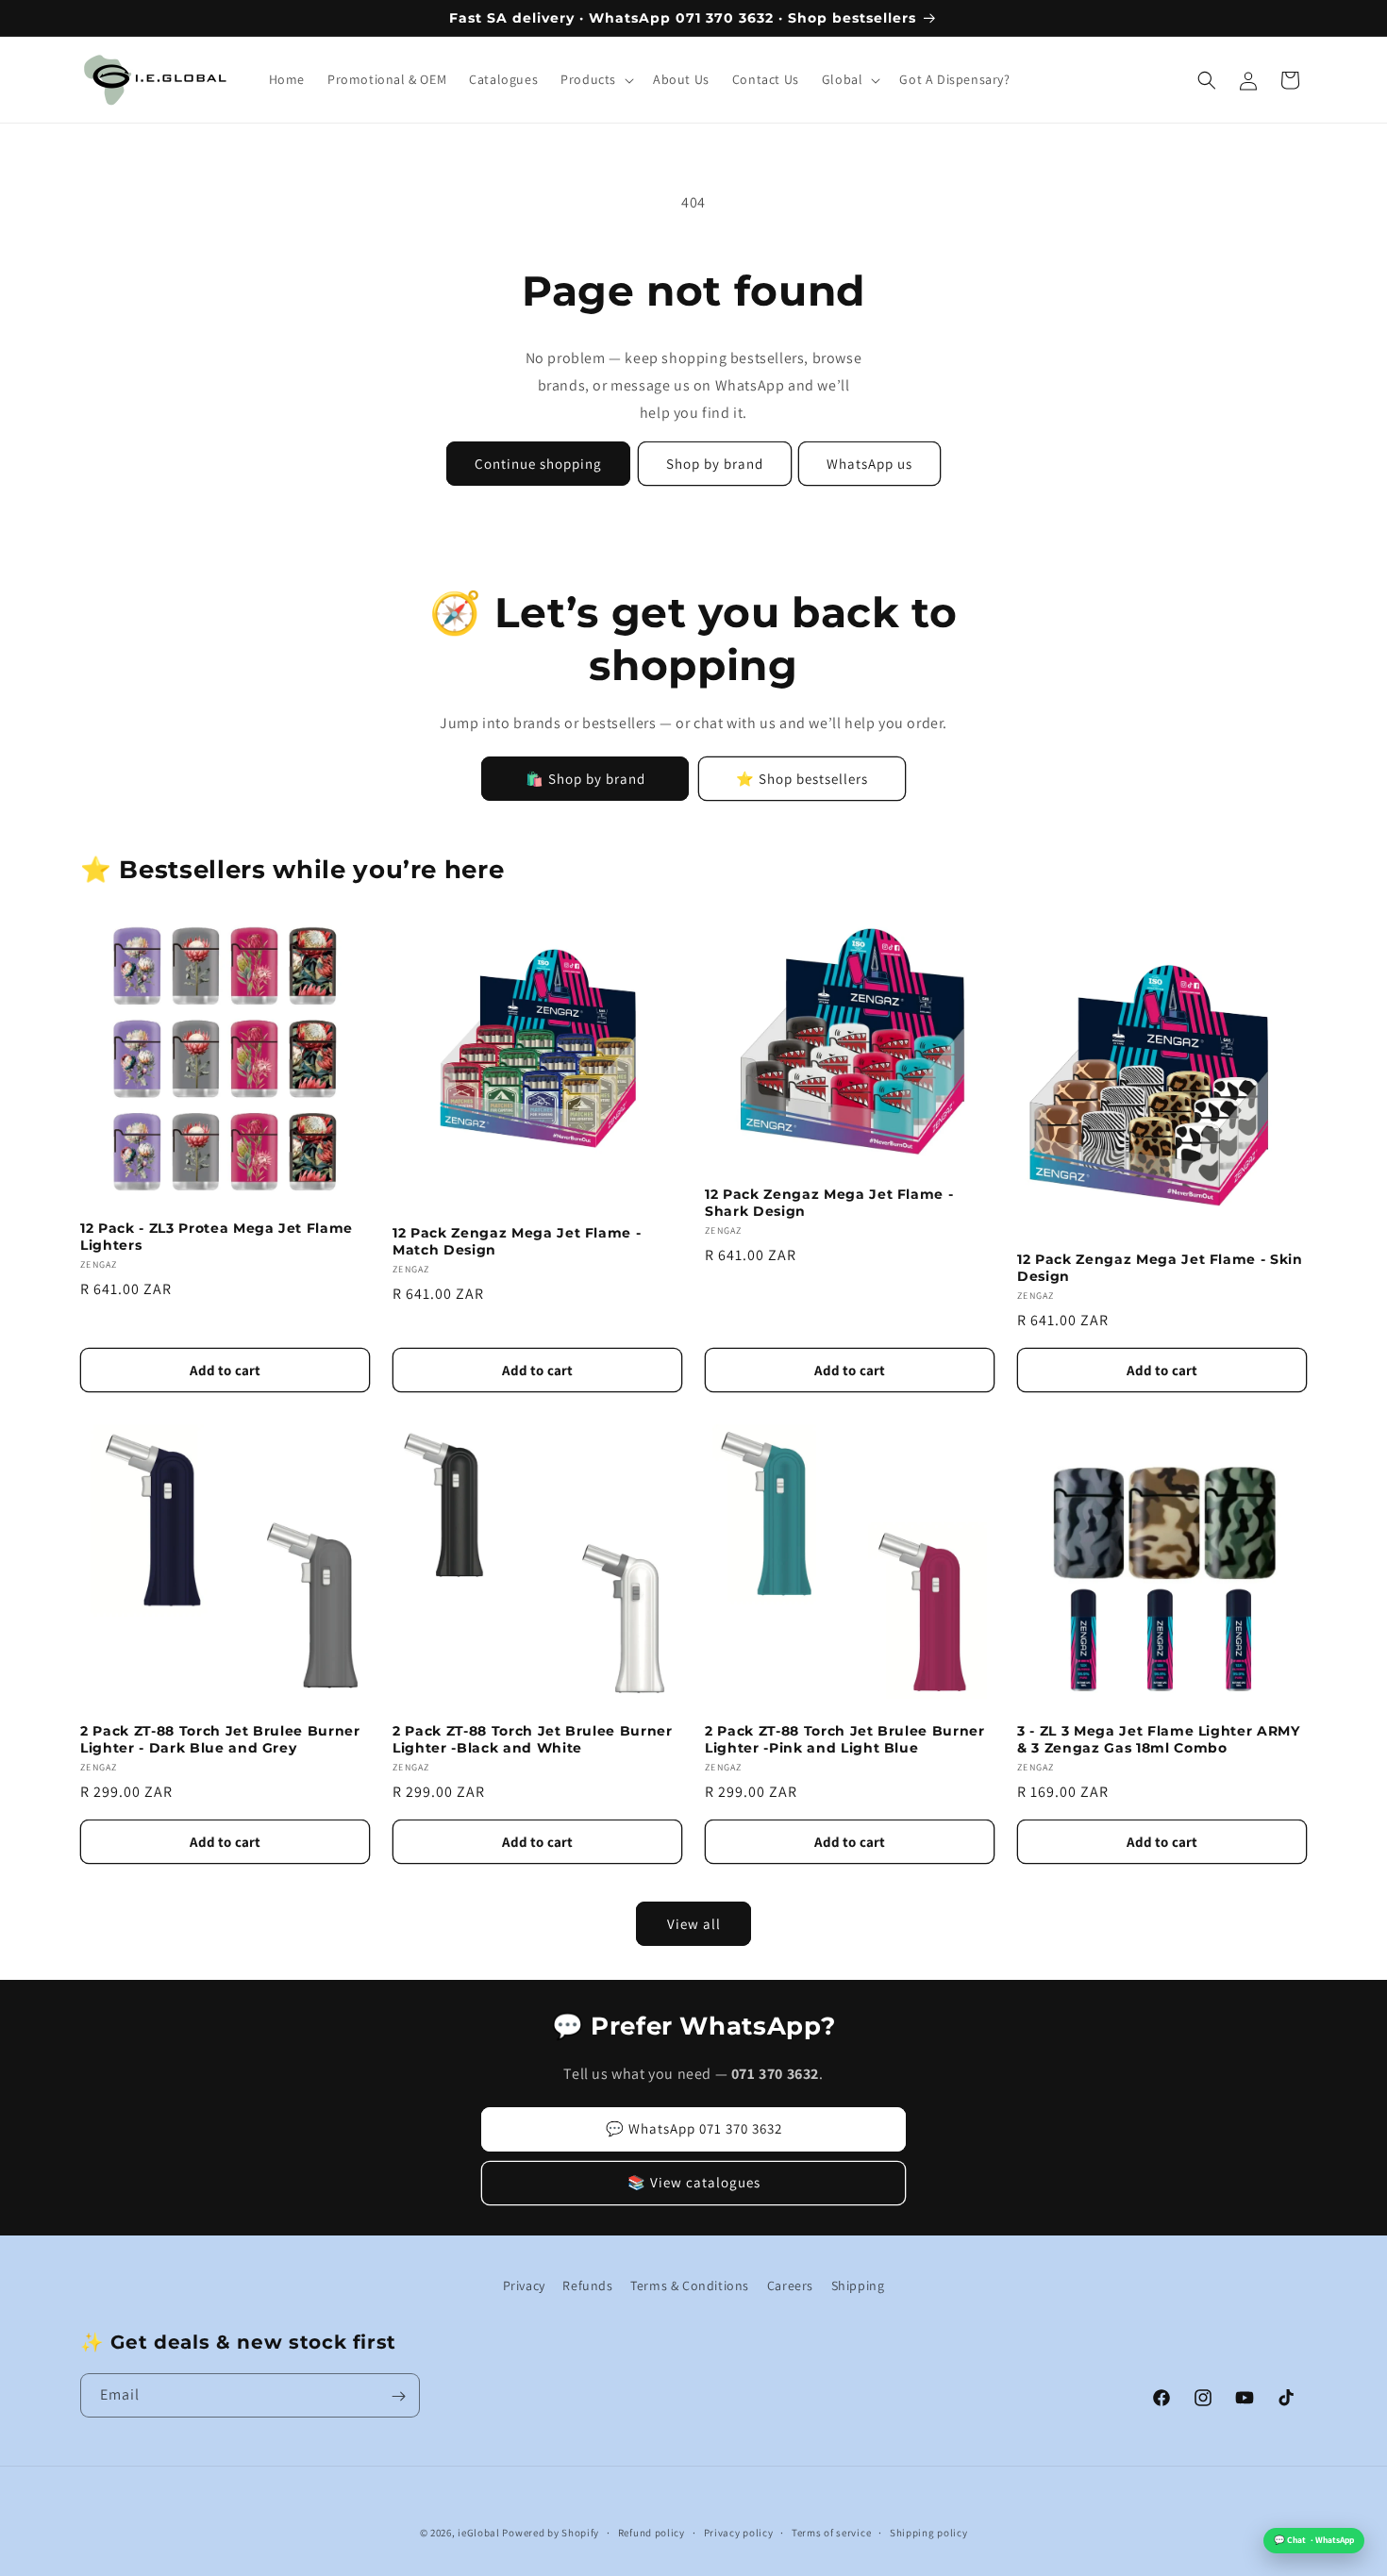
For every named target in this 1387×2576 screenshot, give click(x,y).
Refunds (587, 2285)
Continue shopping (538, 464)
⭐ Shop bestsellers (802, 779)
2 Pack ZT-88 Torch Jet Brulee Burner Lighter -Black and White (533, 1739)
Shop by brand (715, 464)
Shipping (858, 2285)
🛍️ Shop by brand (585, 779)
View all (694, 1924)
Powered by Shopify (551, 2533)
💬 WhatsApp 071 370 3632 (694, 2128)
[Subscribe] (398, 2396)
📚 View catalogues (694, 2182)
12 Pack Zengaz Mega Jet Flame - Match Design (517, 1241)
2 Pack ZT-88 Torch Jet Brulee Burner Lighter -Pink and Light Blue (845, 1739)
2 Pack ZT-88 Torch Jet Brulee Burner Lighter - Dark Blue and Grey (220, 1739)
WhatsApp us (869, 464)
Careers (790, 2285)
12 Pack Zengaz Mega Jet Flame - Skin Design (1160, 1268)
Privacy (524, 2285)
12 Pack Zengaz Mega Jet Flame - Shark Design (829, 1203)
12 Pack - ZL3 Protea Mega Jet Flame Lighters (217, 1237)
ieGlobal (479, 2533)
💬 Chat (1314, 2540)
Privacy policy (739, 2532)
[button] (595, 80)
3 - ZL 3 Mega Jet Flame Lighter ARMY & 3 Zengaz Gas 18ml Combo (1159, 1739)
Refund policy (652, 2532)
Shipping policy (929, 2532)
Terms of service (831, 2532)
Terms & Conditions (690, 2285)
